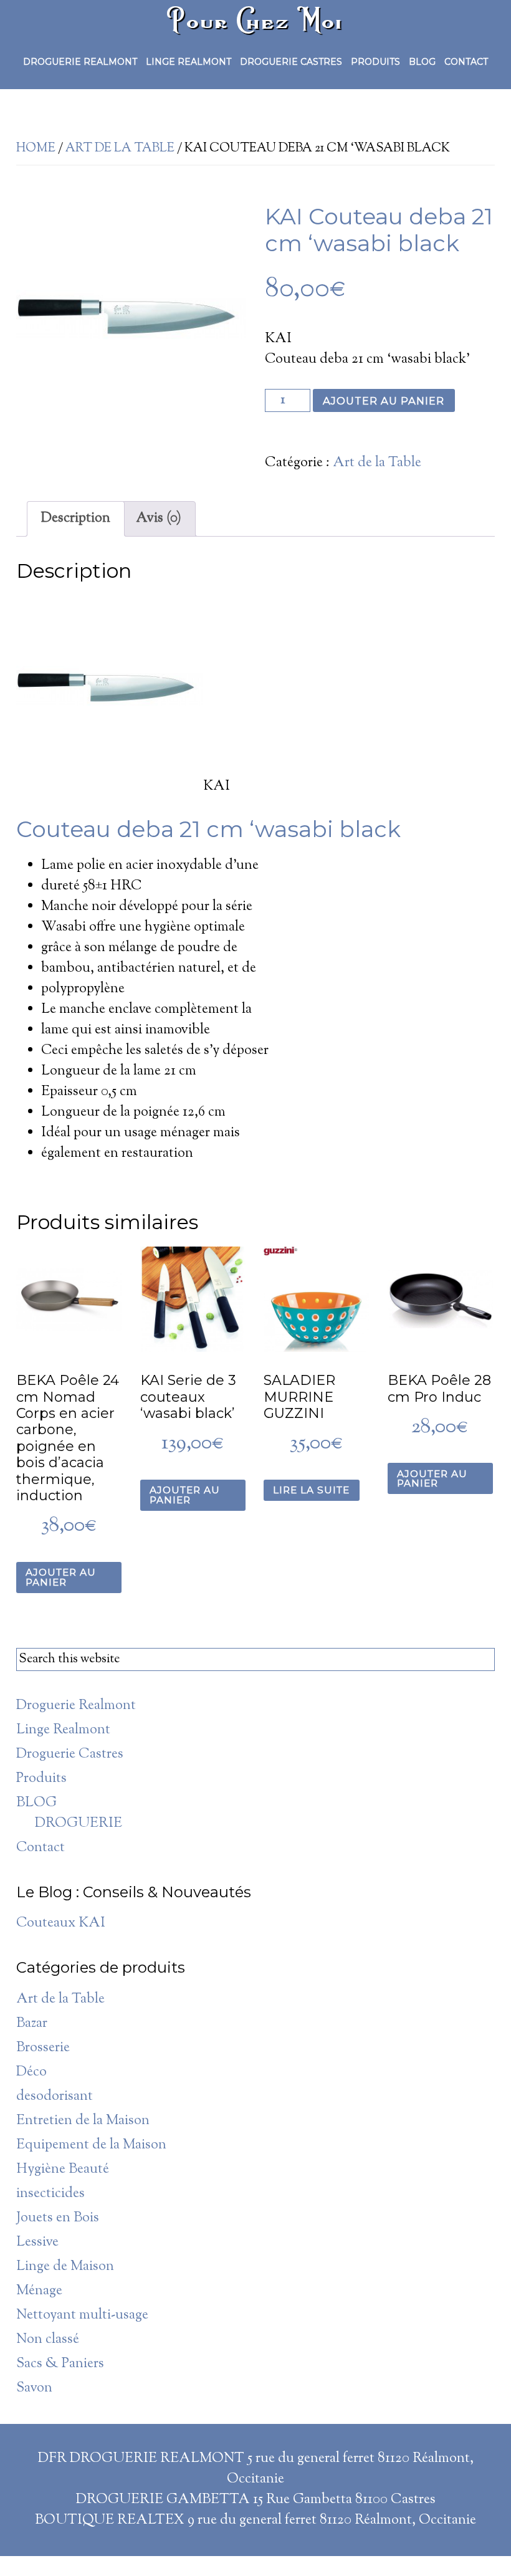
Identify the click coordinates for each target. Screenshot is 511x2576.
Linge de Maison (65, 2267)
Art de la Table (120, 149)
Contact (41, 1848)
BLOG (36, 1803)
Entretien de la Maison (83, 2121)
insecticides (50, 2194)
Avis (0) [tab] (159, 519)
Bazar (32, 2024)
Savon (34, 2388)
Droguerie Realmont (76, 1706)
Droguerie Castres (70, 1755)
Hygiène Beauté (63, 2170)
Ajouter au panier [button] (61, 1577)
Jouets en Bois (58, 2218)
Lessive (37, 2243)
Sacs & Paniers (60, 2364)
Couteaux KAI (61, 1923)
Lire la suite (311, 1490)
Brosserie (43, 2048)
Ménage (39, 2291)
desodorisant (55, 2097)
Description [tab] (76, 519)
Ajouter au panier (384, 401)
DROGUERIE (79, 1824)
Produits (41, 1779)
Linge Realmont (63, 1730)
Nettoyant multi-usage (82, 2315)
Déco (31, 2072)
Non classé (48, 2340)
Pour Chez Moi (255, 20)
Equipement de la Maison (91, 2145)
